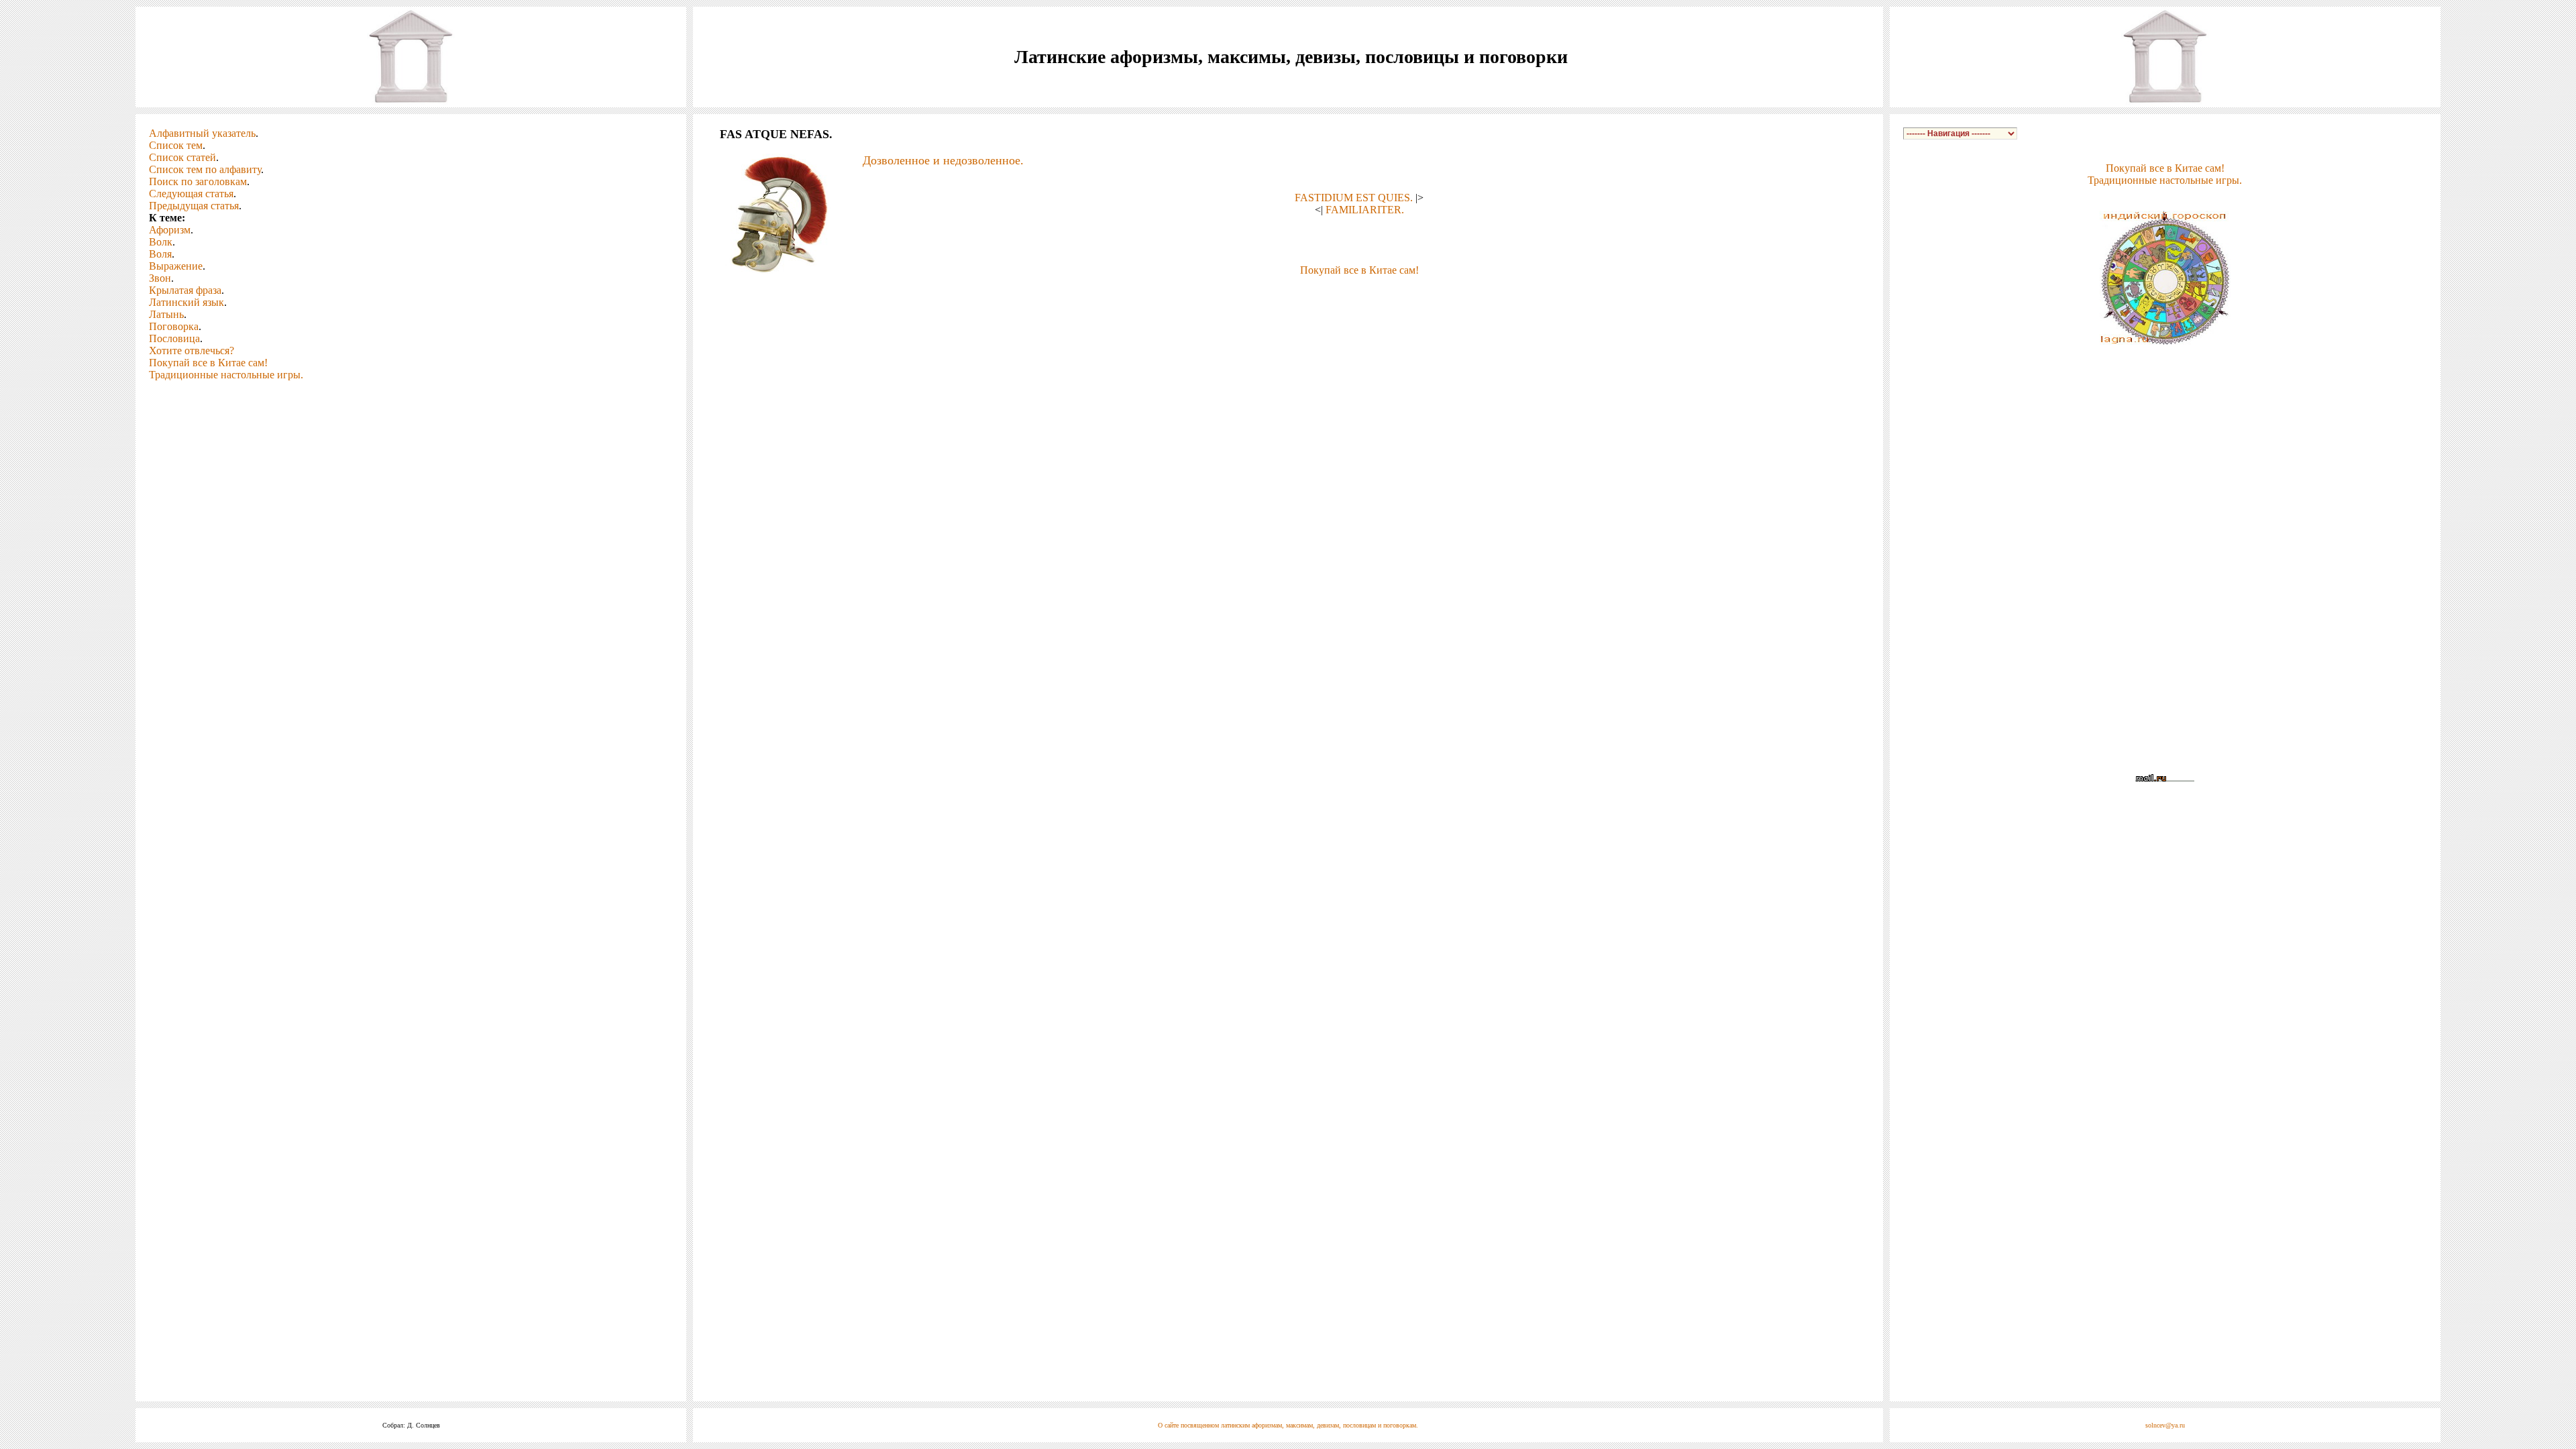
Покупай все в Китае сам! (208, 363)
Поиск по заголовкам (198, 181)
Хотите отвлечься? (192, 351)
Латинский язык (186, 302)
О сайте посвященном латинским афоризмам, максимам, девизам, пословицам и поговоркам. (1288, 1425)
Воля (160, 254)
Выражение (176, 266)
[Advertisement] (1288, 297)
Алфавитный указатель (202, 133)
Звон (160, 278)
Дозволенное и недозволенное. (943, 160)
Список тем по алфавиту (205, 169)
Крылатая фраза (185, 290)
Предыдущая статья (194, 206)
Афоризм (170, 230)
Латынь (166, 314)
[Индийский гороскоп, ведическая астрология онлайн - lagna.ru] (2165, 341)
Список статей (182, 157)
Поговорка (174, 326)
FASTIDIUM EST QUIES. (1354, 198)
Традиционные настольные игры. (226, 375)
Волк (161, 242)
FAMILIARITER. (1365, 210)
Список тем (176, 145)
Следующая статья (191, 194)
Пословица (174, 338)
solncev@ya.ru (2165, 1425)
